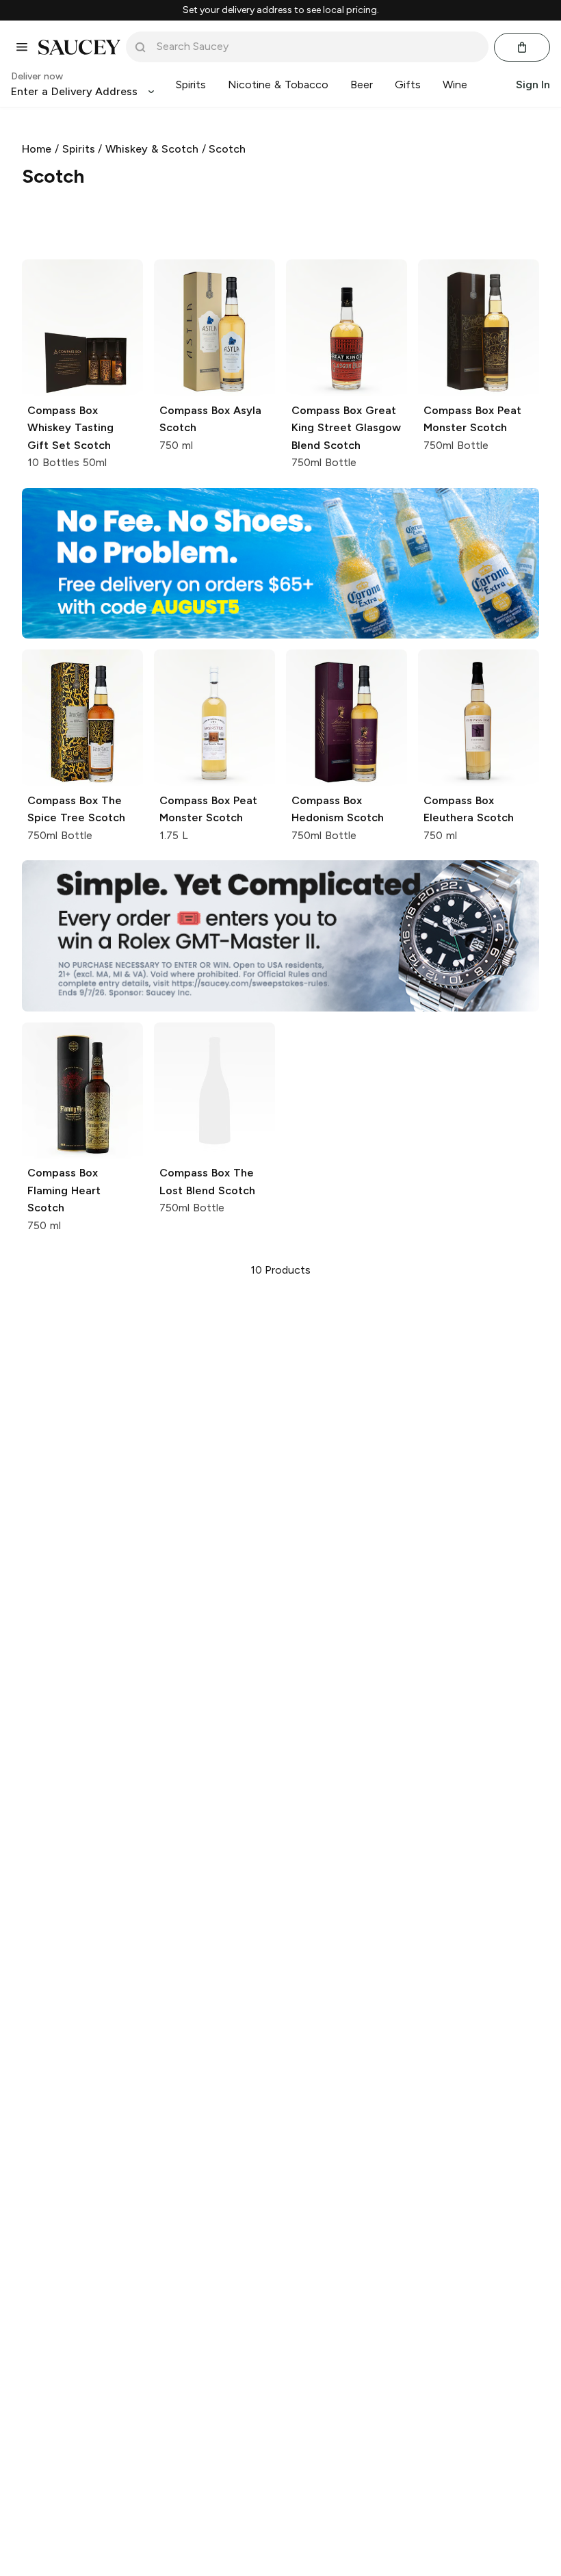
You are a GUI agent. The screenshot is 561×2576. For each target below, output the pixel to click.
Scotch (227, 149)
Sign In (533, 85)
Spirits (79, 149)
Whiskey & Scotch (152, 149)
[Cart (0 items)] (522, 47)
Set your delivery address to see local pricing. (281, 10)
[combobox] (317, 47)
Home (37, 149)
